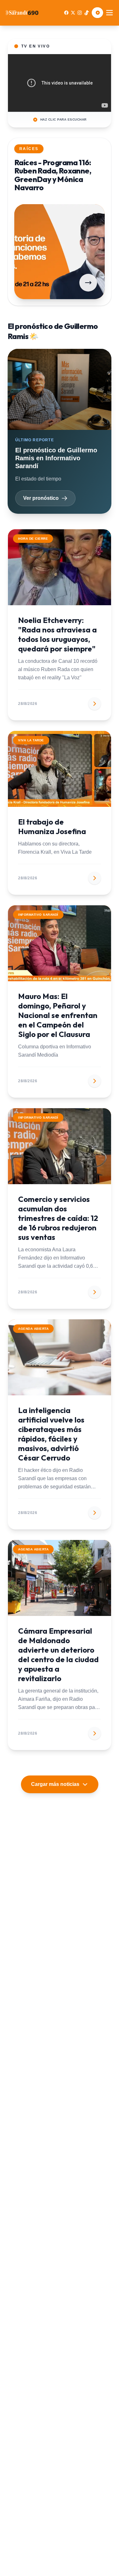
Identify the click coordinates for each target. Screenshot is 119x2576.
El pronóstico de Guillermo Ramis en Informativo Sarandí (56, 458)
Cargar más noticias (55, 1784)
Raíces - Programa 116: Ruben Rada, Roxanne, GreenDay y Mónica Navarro (53, 175)
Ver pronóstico (41, 498)
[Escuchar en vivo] (97, 13)
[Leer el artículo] (88, 283)
